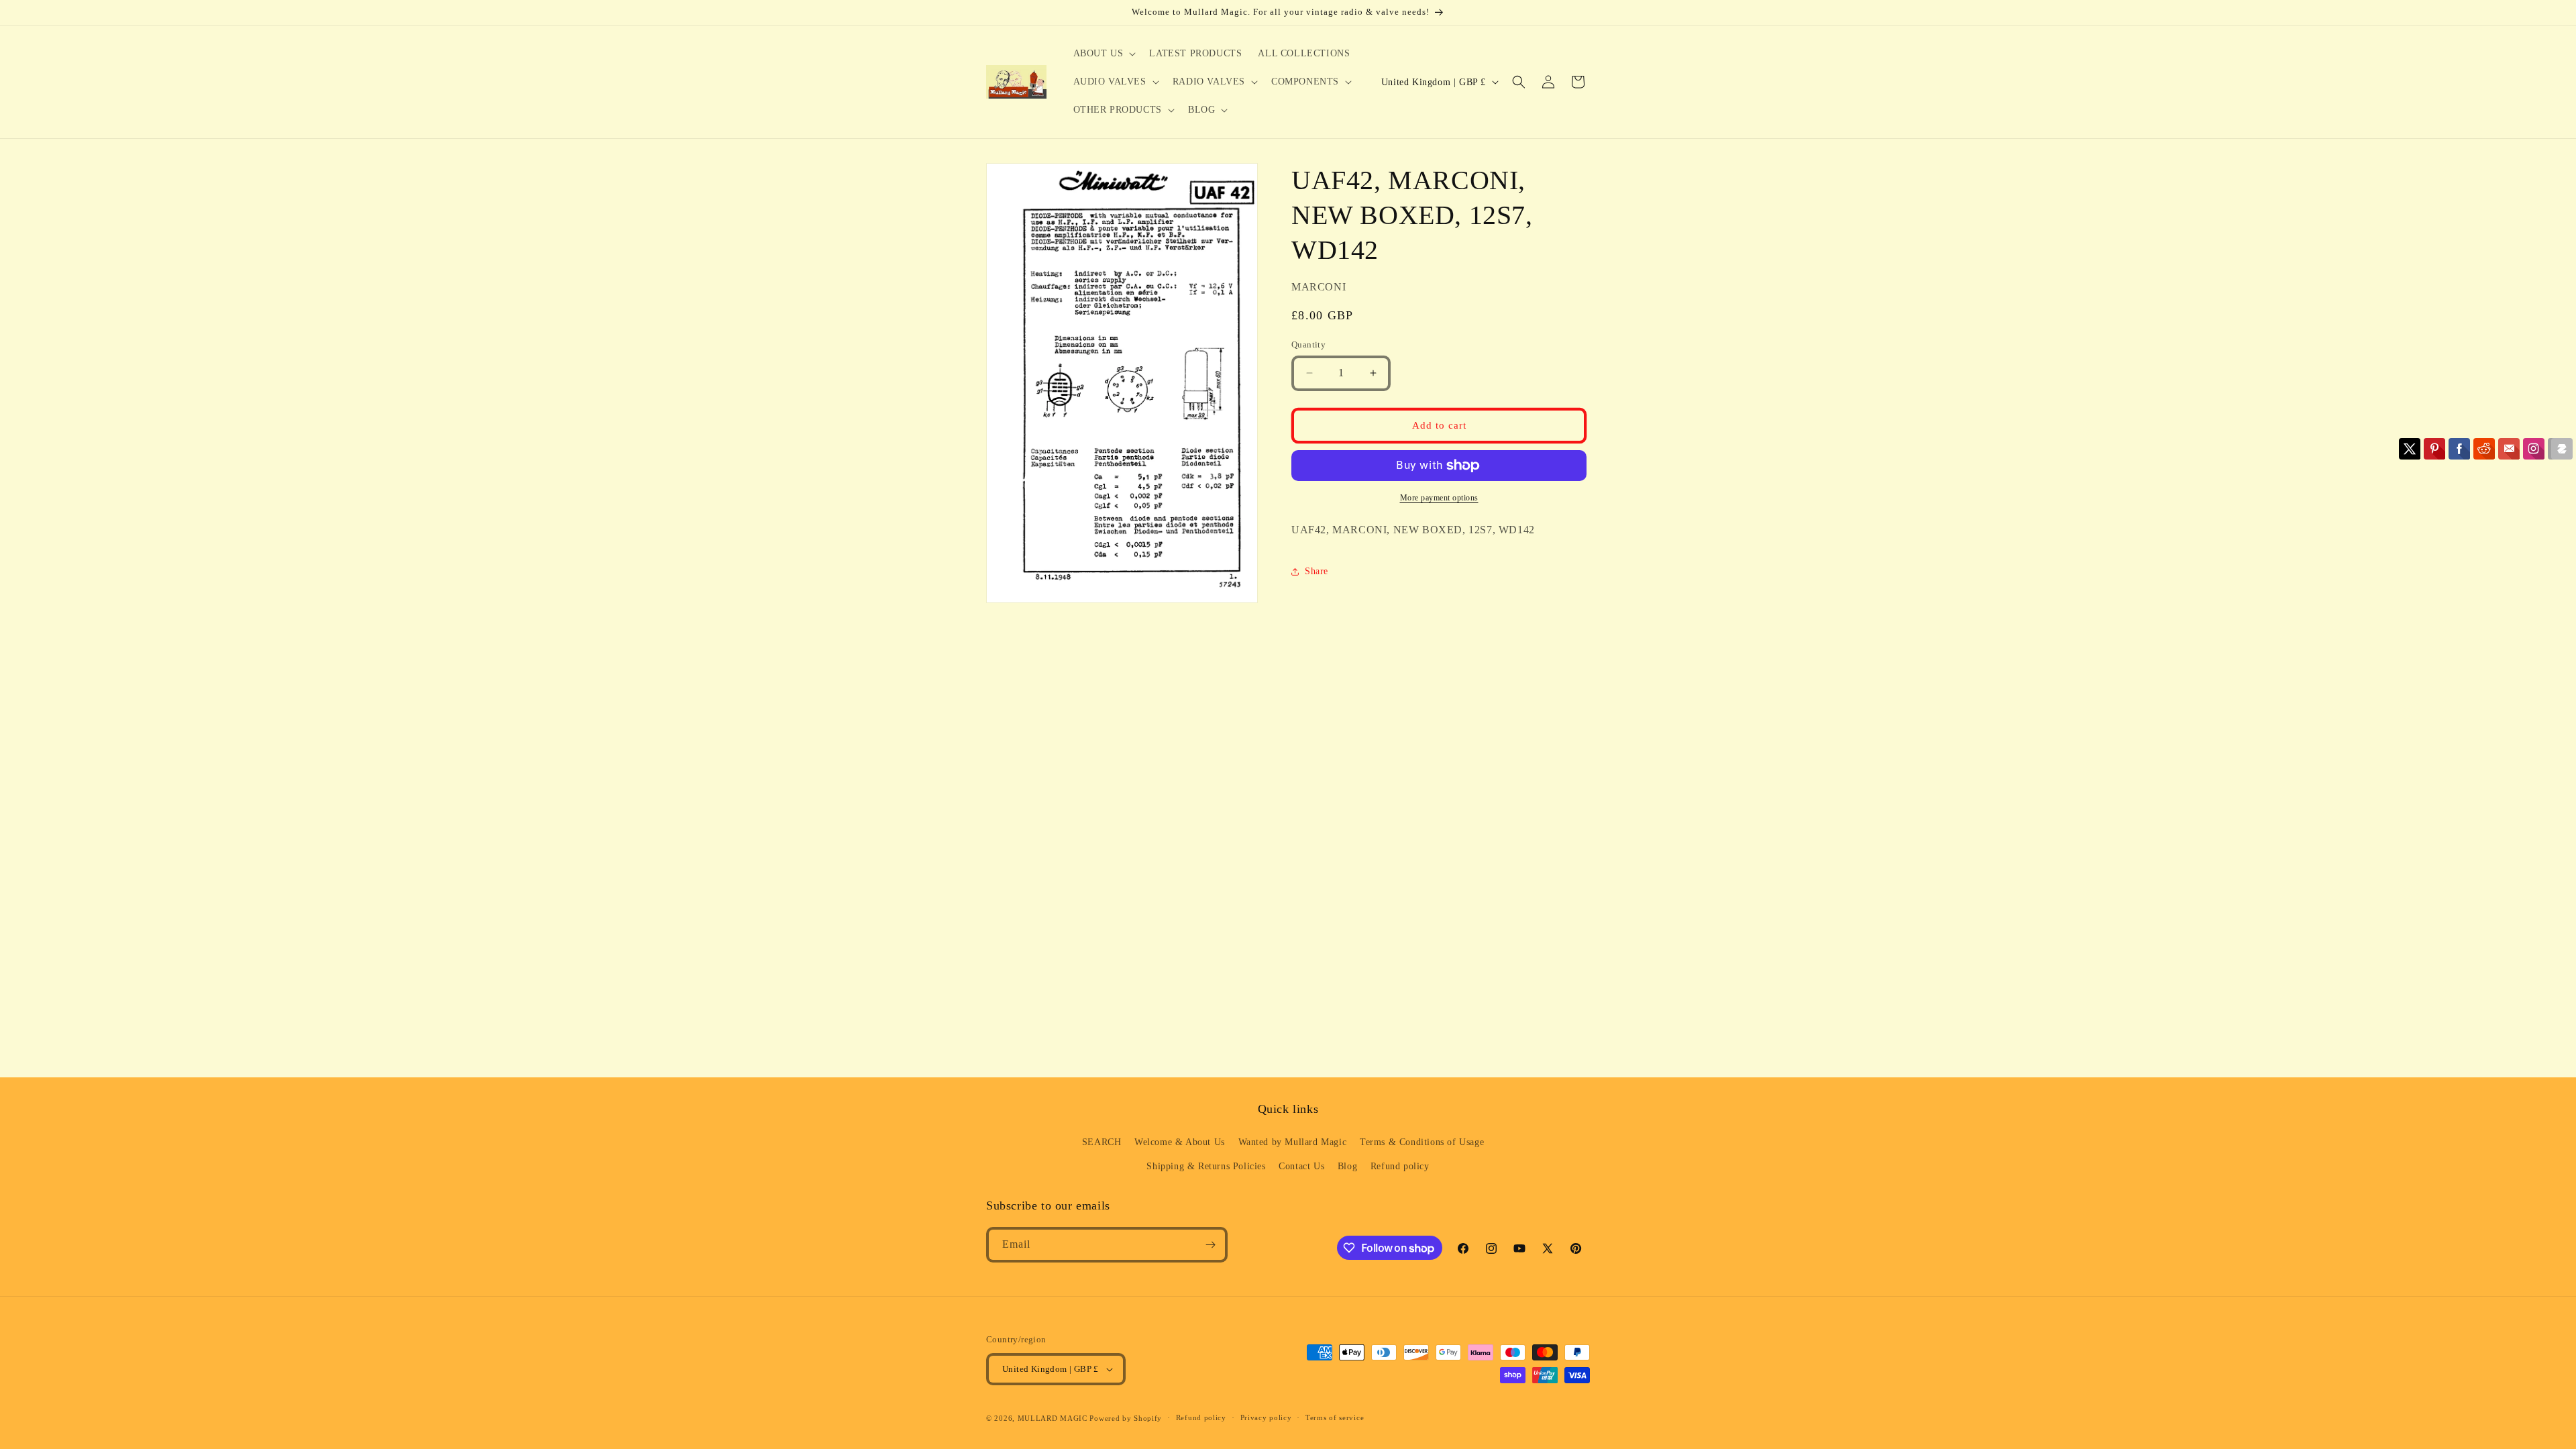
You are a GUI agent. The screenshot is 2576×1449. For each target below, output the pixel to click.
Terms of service (1335, 1417)
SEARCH (1102, 1142)
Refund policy (1400, 1166)
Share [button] (1317, 571)
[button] (1104, 54)
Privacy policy (1266, 1417)
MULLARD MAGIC (1053, 1418)
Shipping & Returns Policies (1206, 1166)
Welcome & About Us (1180, 1142)
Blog (1347, 1166)
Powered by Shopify (1126, 1418)
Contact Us (1301, 1166)
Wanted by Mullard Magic (1293, 1142)
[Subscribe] (1210, 1245)
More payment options (1439, 498)
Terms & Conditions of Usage (1422, 1142)
